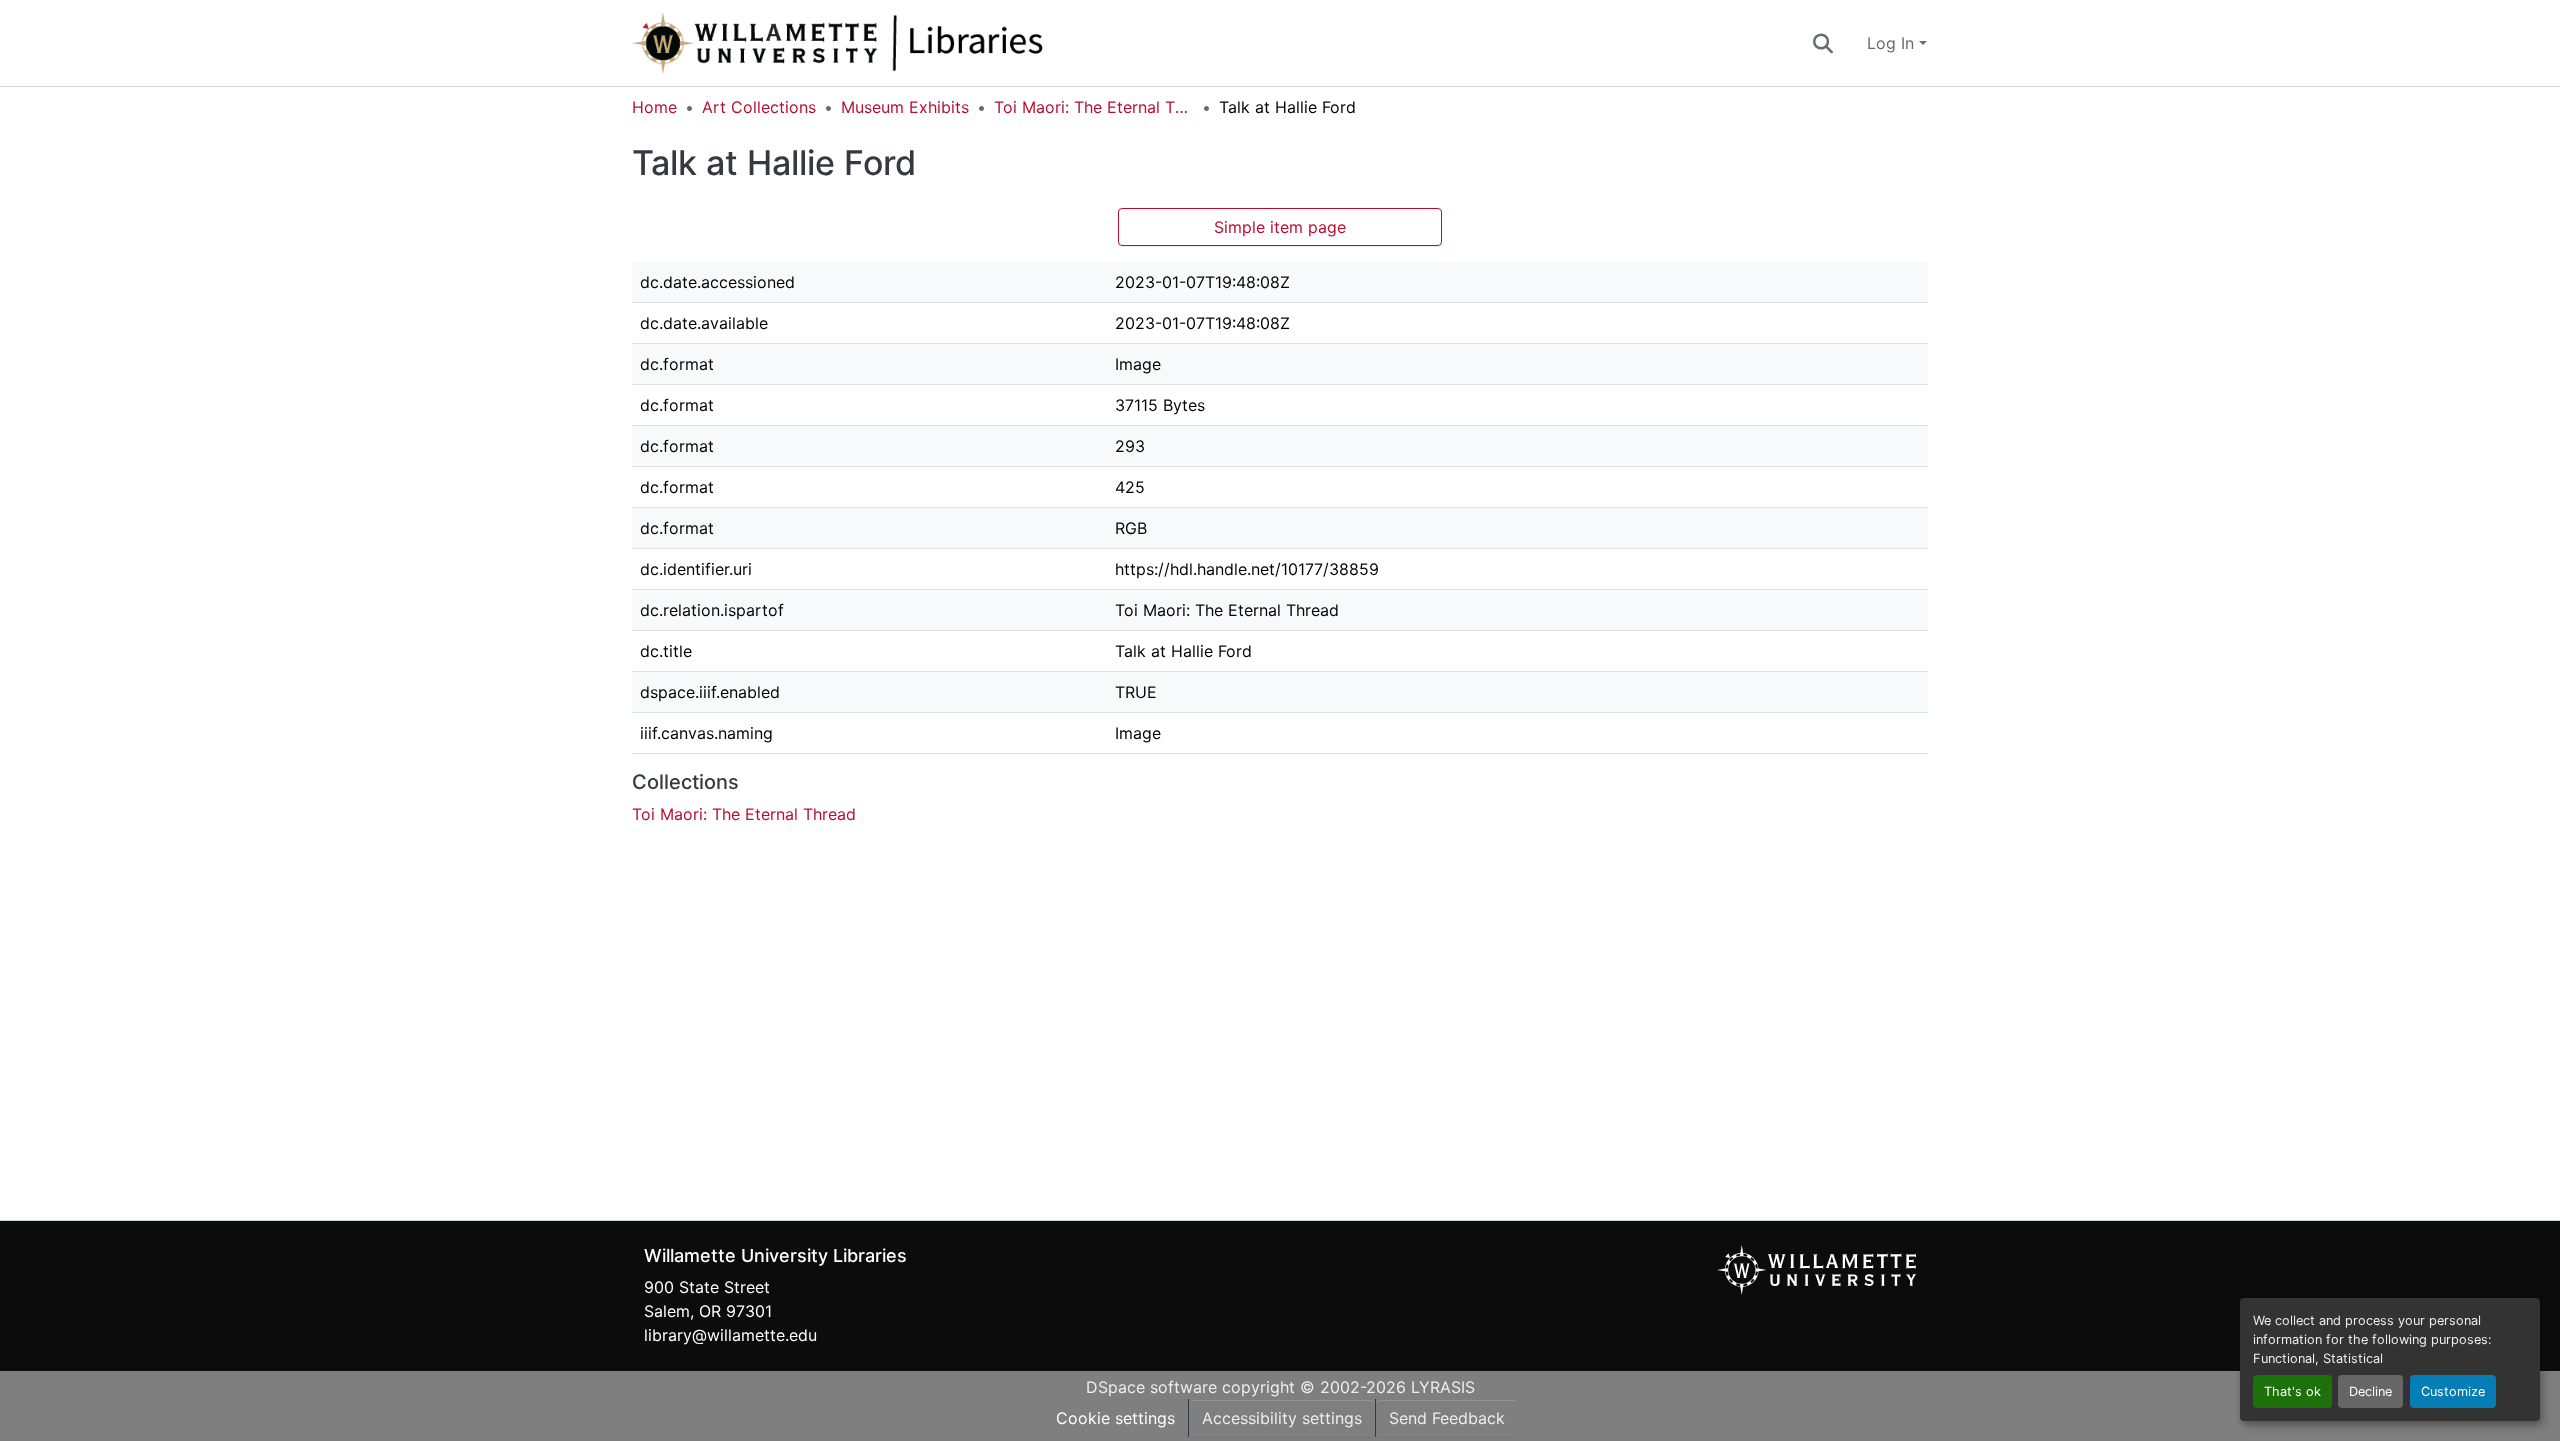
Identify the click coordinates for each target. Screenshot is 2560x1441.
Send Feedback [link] (1447, 1418)
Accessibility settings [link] (1282, 1418)
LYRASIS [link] (1443, 1387)
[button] (904, 43)
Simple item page (1280, 227)
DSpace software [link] (1151, 1387)
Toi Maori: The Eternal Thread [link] (1094, 107)
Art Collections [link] (759, 107)
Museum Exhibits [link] (905, 107)
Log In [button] (1893, 43)
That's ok (2292, 1391)
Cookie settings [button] (1115, 1418)
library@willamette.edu (730, 1335)
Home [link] (654, 107)
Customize (2453, 1391)
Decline (2370, 1391)
